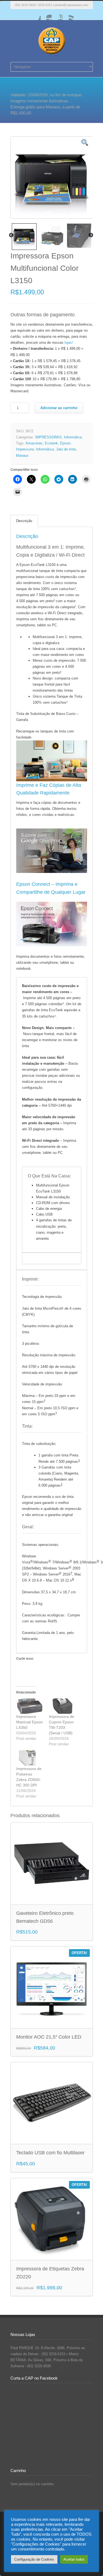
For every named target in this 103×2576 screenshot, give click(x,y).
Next (91, 235)
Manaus (22, 456)
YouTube (57, 15)
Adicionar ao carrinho (59, 408)
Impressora (25, 449)
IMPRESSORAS (48, 437)
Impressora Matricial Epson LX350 (30, 1722)
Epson (65, 443)
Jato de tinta (66, 449)
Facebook (35, 15)
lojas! (69, 343)
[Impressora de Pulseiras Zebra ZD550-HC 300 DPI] (30, 1758)
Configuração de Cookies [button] (34, 2559)
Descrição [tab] (24, 521)
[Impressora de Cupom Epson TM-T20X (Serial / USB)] (62, 1706)
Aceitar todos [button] (74, 2559)
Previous (11, 235)
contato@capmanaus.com (71, 5)
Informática (73, 437)
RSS (68, 15)
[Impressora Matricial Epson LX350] (30, 1706)
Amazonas (34, 443)
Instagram (46, 15)
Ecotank (51, 443)
